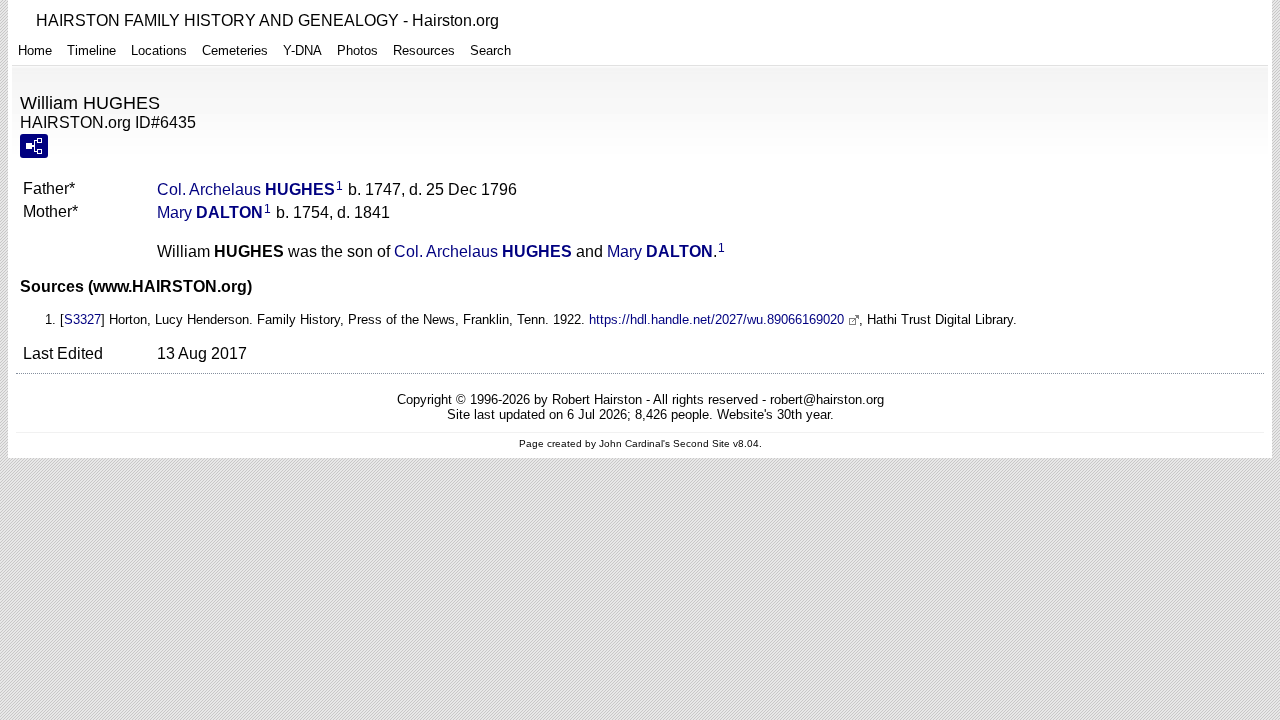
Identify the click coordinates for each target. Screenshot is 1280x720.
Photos (357, 50)
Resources (424, 50)
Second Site (701, 443)
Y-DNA (302, 50)
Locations (159, 50)
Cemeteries (235, 50)
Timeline (91, 50)
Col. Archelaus (246, 189)
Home (35, 50)
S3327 (82, 319)
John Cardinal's (634, 443)
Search (490, 50)
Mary (210, 212)
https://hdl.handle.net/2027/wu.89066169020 (716, 319)
